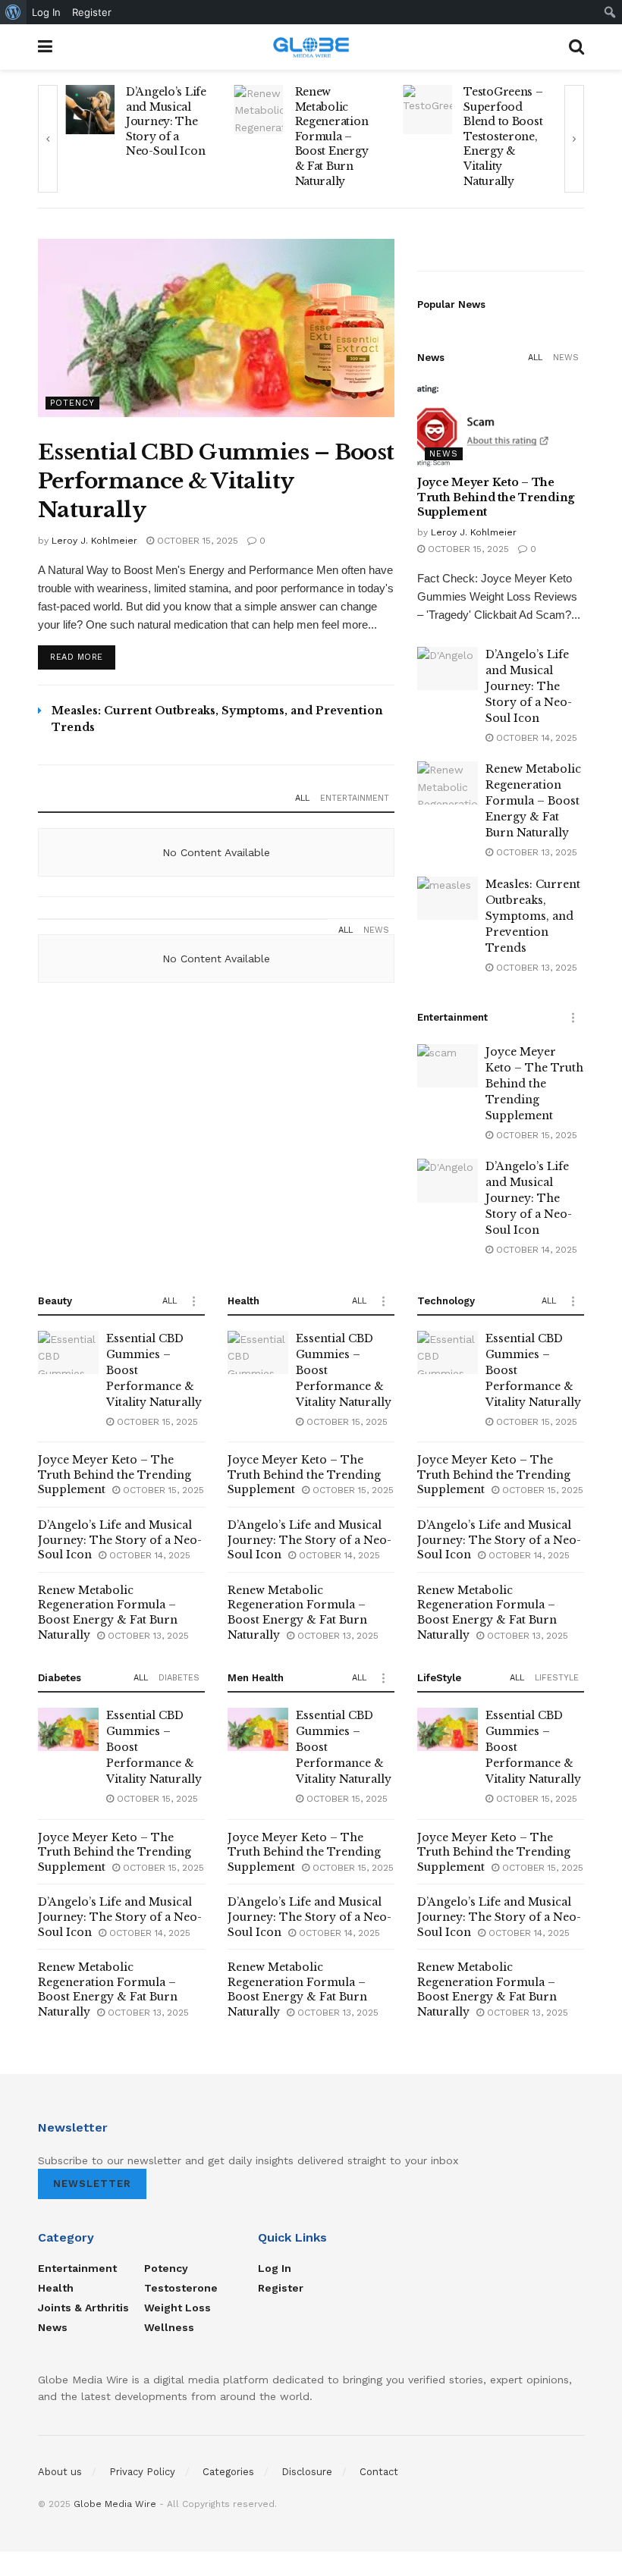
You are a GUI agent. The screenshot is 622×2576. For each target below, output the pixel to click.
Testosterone (181, 2288)
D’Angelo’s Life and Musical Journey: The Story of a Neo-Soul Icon (129, 121)
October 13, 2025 (535, 852)
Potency (72, 403)
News (376, 930)
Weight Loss (177, 2308)
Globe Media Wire (115, 2504)
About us (60, 2472)
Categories (228, 2472)
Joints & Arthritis (83, 2308)
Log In (275, 2268)
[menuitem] (13, 12)
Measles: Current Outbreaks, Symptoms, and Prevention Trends (533, 916)
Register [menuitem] (92, 12)
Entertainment (355, 798)
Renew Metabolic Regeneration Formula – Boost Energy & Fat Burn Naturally (295, 136)
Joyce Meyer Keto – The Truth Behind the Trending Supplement (496, 497)
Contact (379, 2472)
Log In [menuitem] (46, 12)
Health (56, 2288)
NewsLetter (92, 2184)
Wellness (169, 2327)
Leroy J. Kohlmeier (94, 541)
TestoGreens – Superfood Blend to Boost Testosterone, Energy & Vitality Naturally (466, 136)
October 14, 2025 (535, 738)
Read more (77, 657)
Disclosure (307, 2472)
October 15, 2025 (196, 541)
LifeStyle (557, 1678)
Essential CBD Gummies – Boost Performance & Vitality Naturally (216, 481)
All (302, 798)
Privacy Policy (142, 2472)
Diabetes (179, 1678)
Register (281, 2288)
